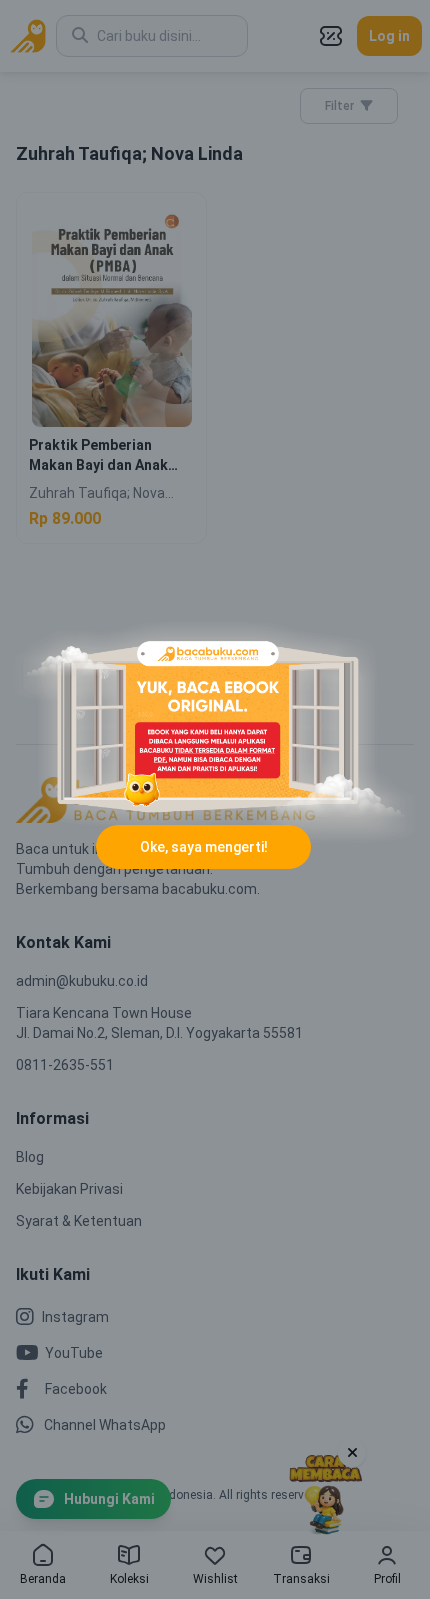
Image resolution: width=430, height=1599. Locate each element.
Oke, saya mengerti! (204, 847)
